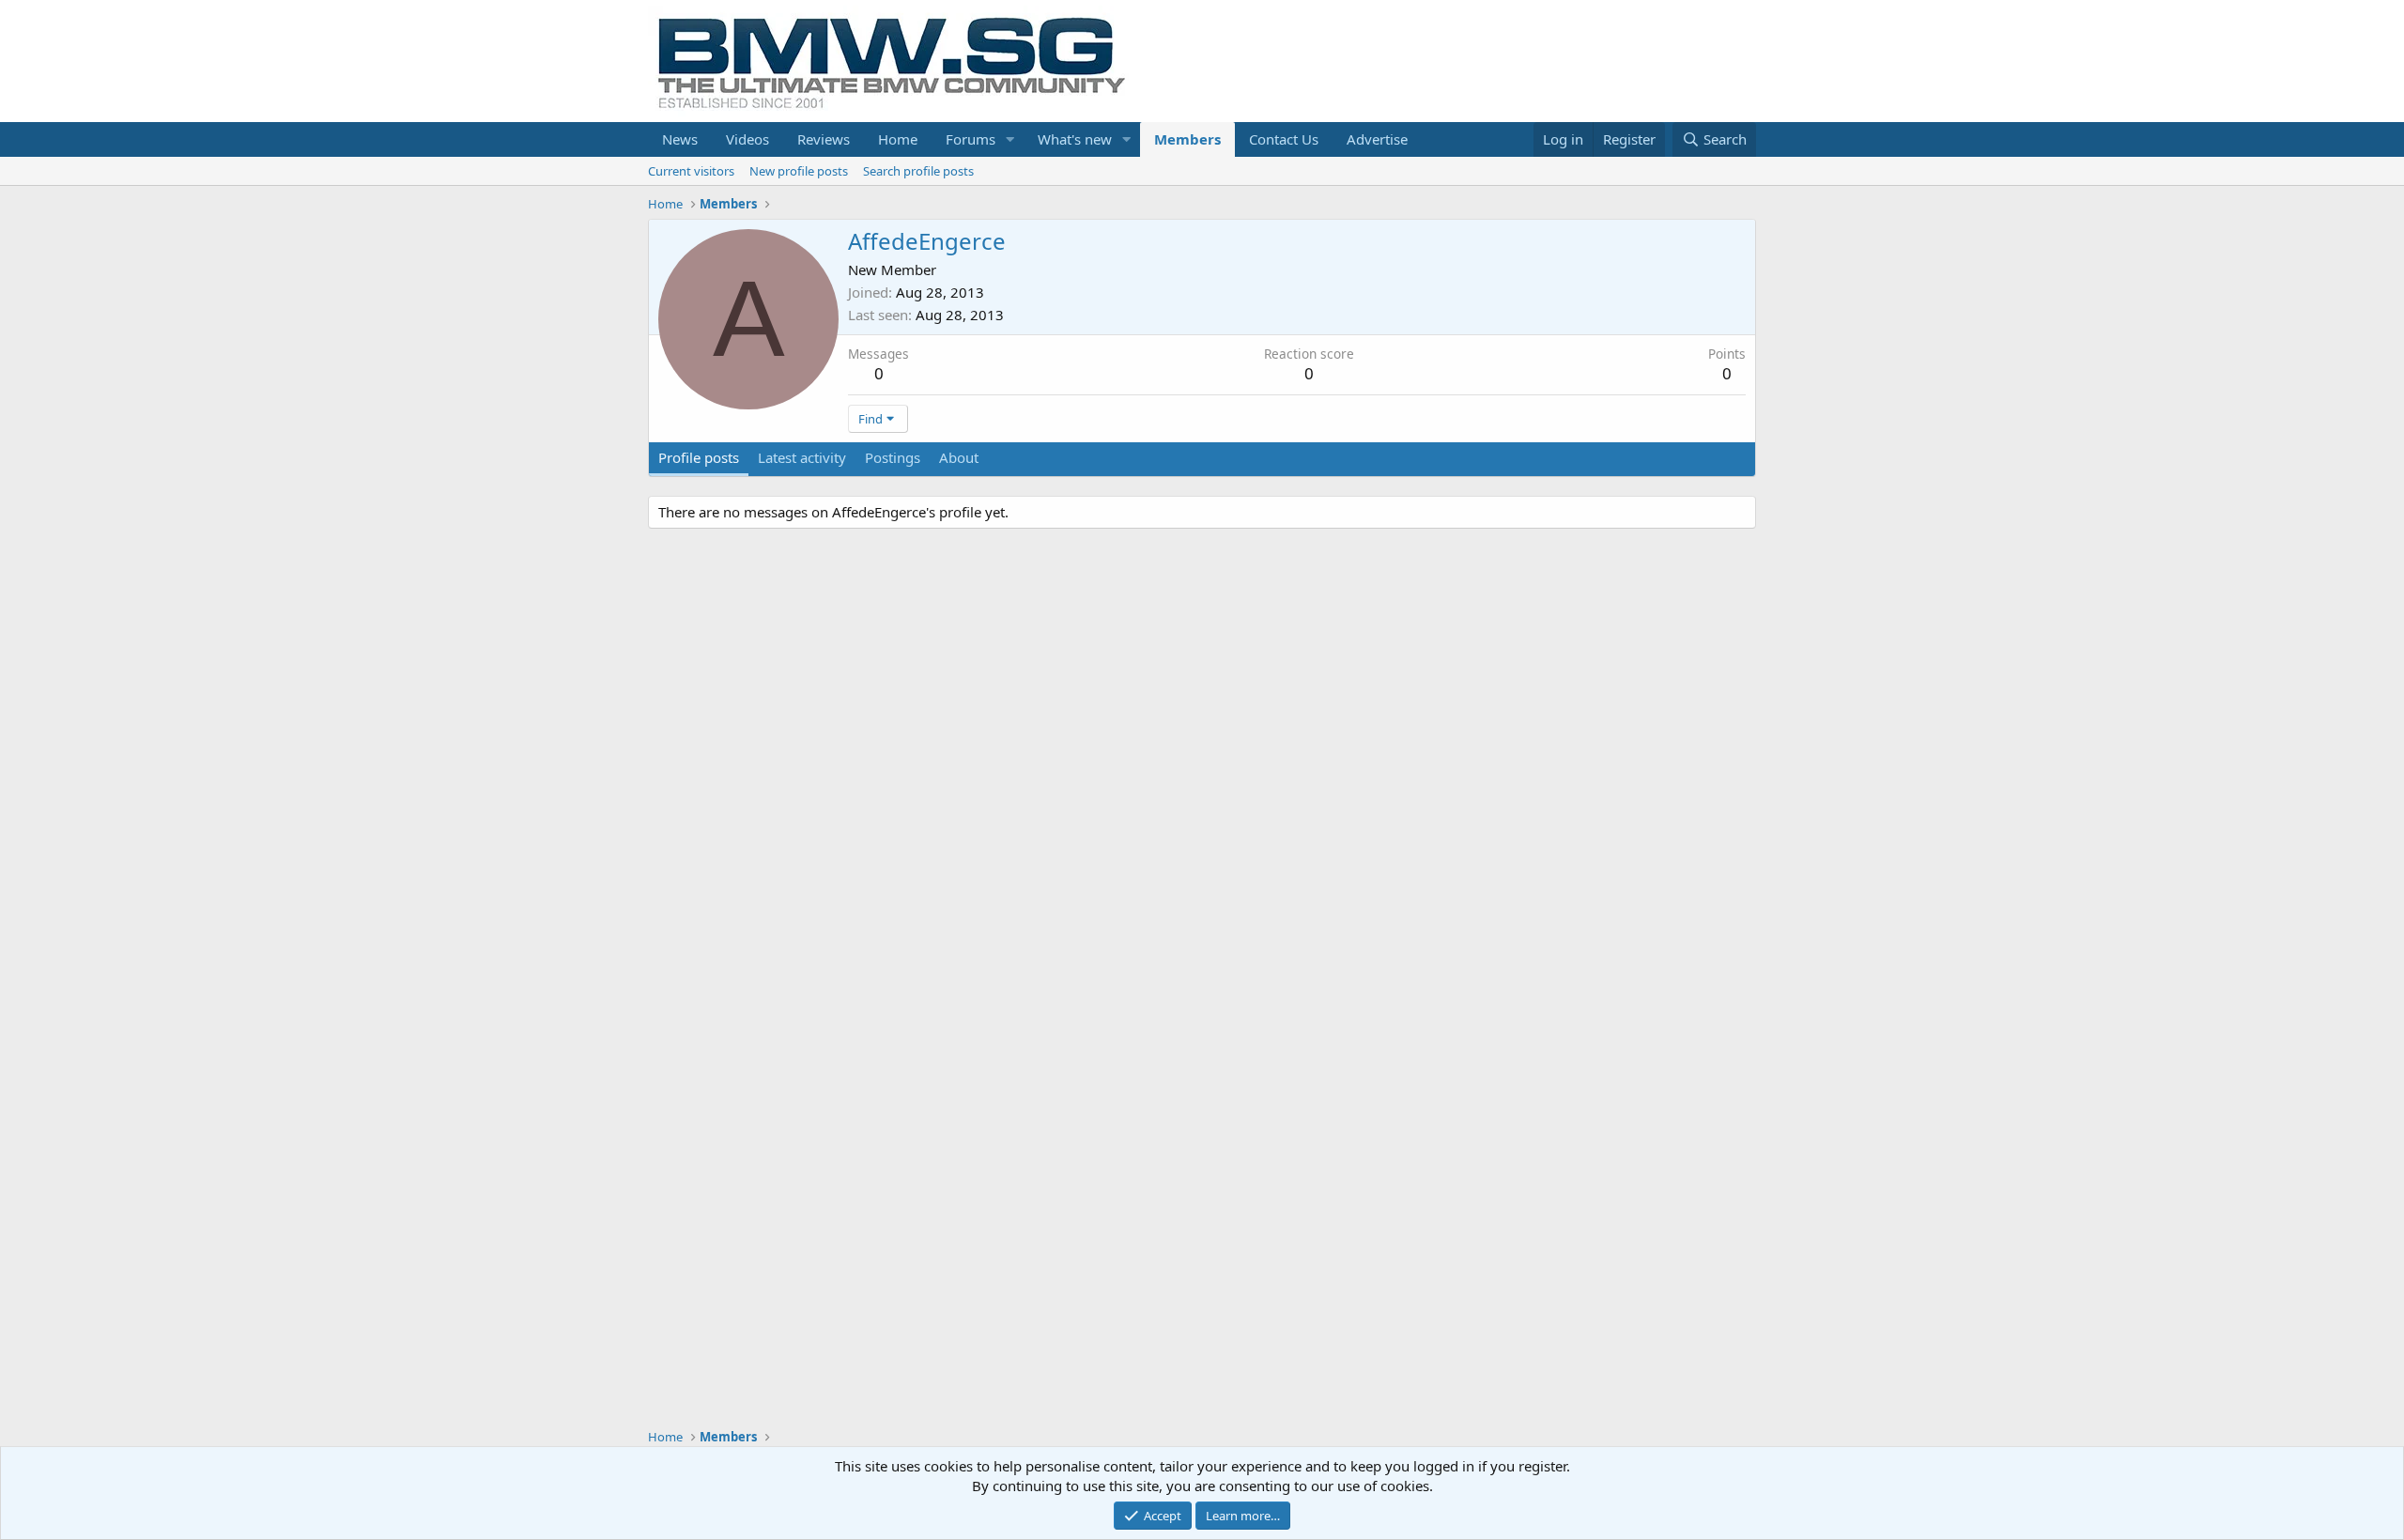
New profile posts (799, 171)
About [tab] (959, 457)
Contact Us (1284, 139)
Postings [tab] (893, 457)
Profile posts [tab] (699, 457)
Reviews (824, 139)
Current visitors (691, 171)
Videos (747, 139)
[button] (1010, 139)
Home (898, 139)
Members (1187, 139)
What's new (1075, 139)
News (680, 139)
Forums (971, 139)
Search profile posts (918, 171)
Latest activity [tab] (802, 457)
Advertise (1377, 139)
